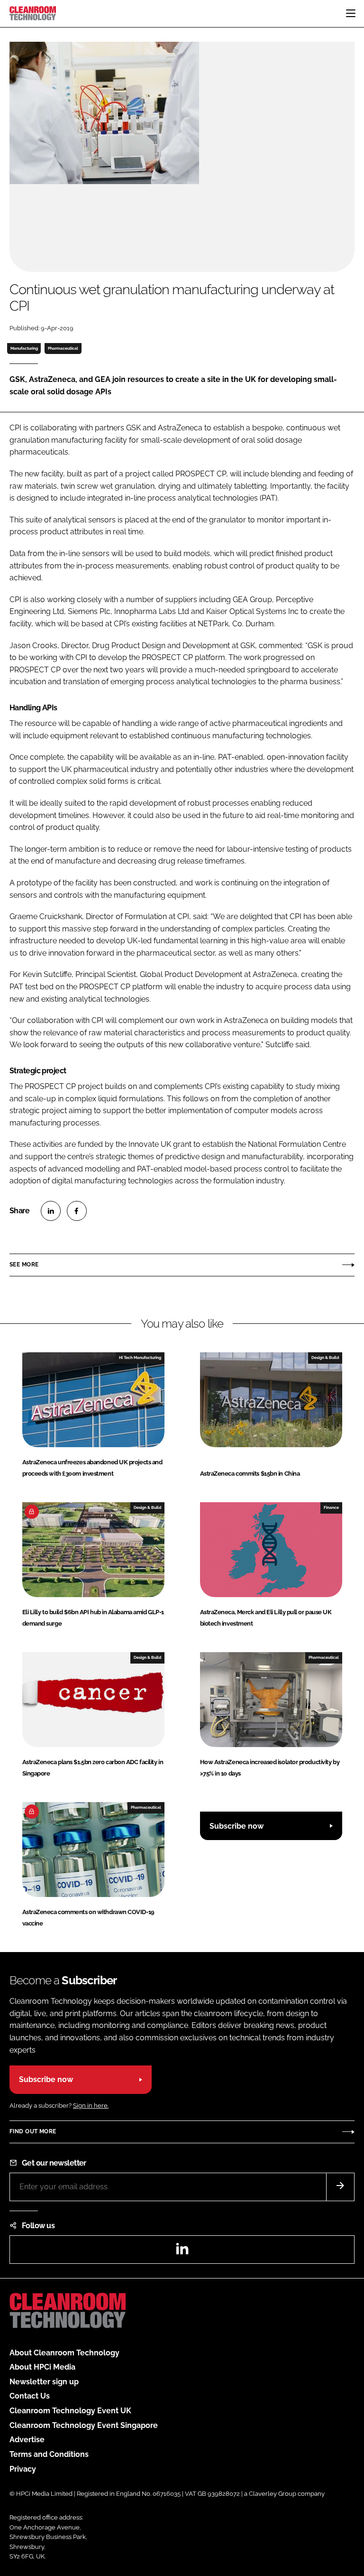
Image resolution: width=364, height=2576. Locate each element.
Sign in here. (91, 2106)
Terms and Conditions (49, 2454)
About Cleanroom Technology (64, 2353)
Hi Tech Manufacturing (140, 1358)
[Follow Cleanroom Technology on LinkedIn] (182, 2252)
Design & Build (325, 1358)
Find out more (33, 2131)
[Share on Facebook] (77, 1211)
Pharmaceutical (63, 348)
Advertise (27, 2440)
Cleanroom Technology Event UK (70, 2411)
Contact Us (30, 2396)
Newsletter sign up (44, 2382)
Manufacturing (24, 348)
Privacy (23, 2469)
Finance (331, 1507)
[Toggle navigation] (351, 13)
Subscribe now (237, 1826)
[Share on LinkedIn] (51, 1211)
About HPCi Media (42, 2367)
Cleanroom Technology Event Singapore (84, 2425)
